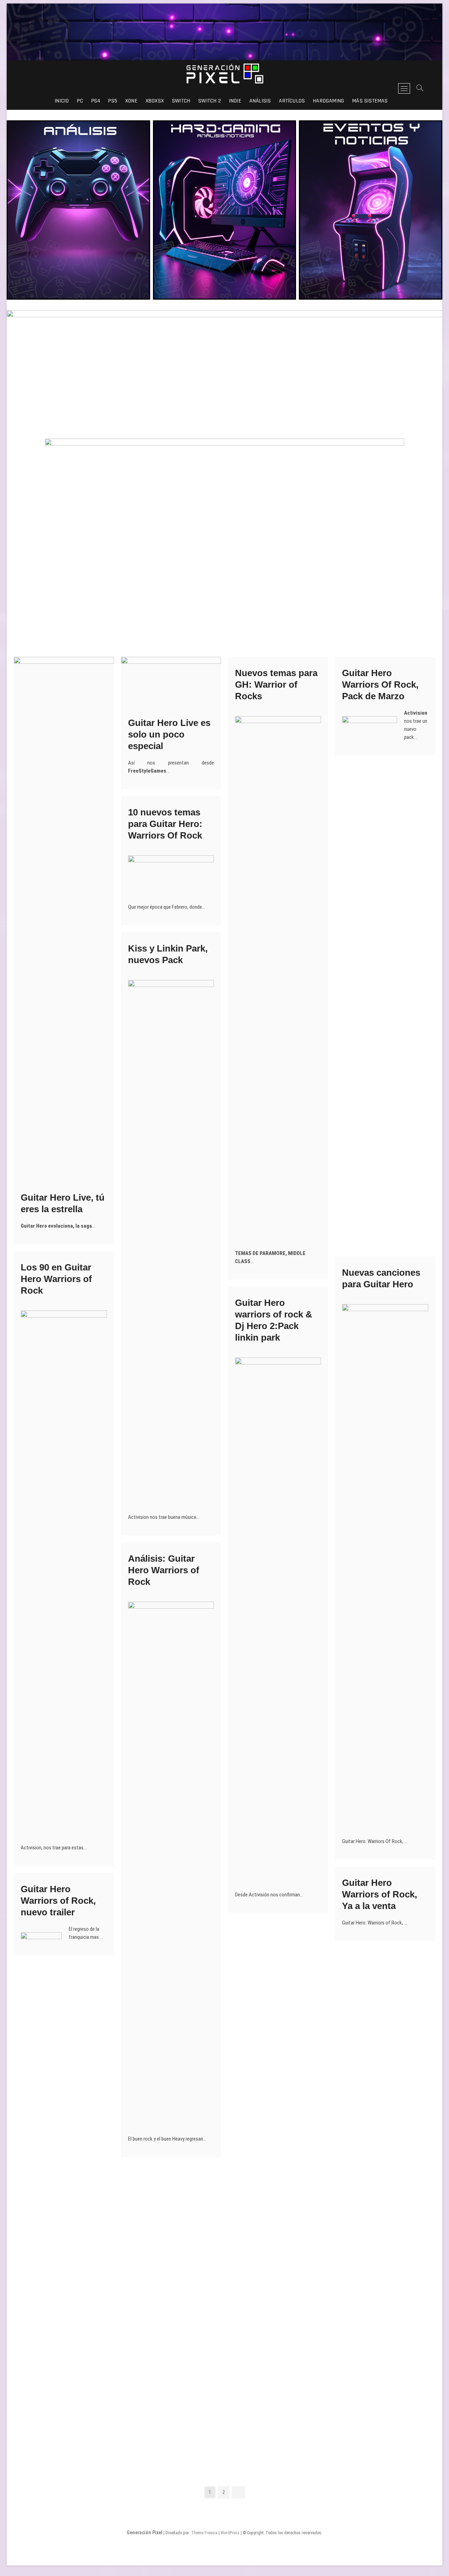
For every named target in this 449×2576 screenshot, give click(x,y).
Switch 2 (210, 101)
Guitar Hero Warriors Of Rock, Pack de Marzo (380, 685)
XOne (131, 101)
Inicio (62, 101)
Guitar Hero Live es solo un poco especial (169, 734)
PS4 (96, 101)
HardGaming (329, 101)
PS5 (113, 101)
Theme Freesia (204, 2533)
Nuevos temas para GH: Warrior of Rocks (276, 685)
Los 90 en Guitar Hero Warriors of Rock (56, 1279)
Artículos (292, 101)
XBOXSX (155, 101)
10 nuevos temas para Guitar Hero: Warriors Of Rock (165, 824)
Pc (80, 101)
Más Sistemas (370, 101)
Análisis (260, 101)
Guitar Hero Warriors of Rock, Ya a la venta (380, 1894)
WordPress (230, 2533)
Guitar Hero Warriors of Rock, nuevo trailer (58, 1901)
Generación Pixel (145, 2532)
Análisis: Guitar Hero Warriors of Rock (164, 1570)
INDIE (235, 101)
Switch (181, 101)
